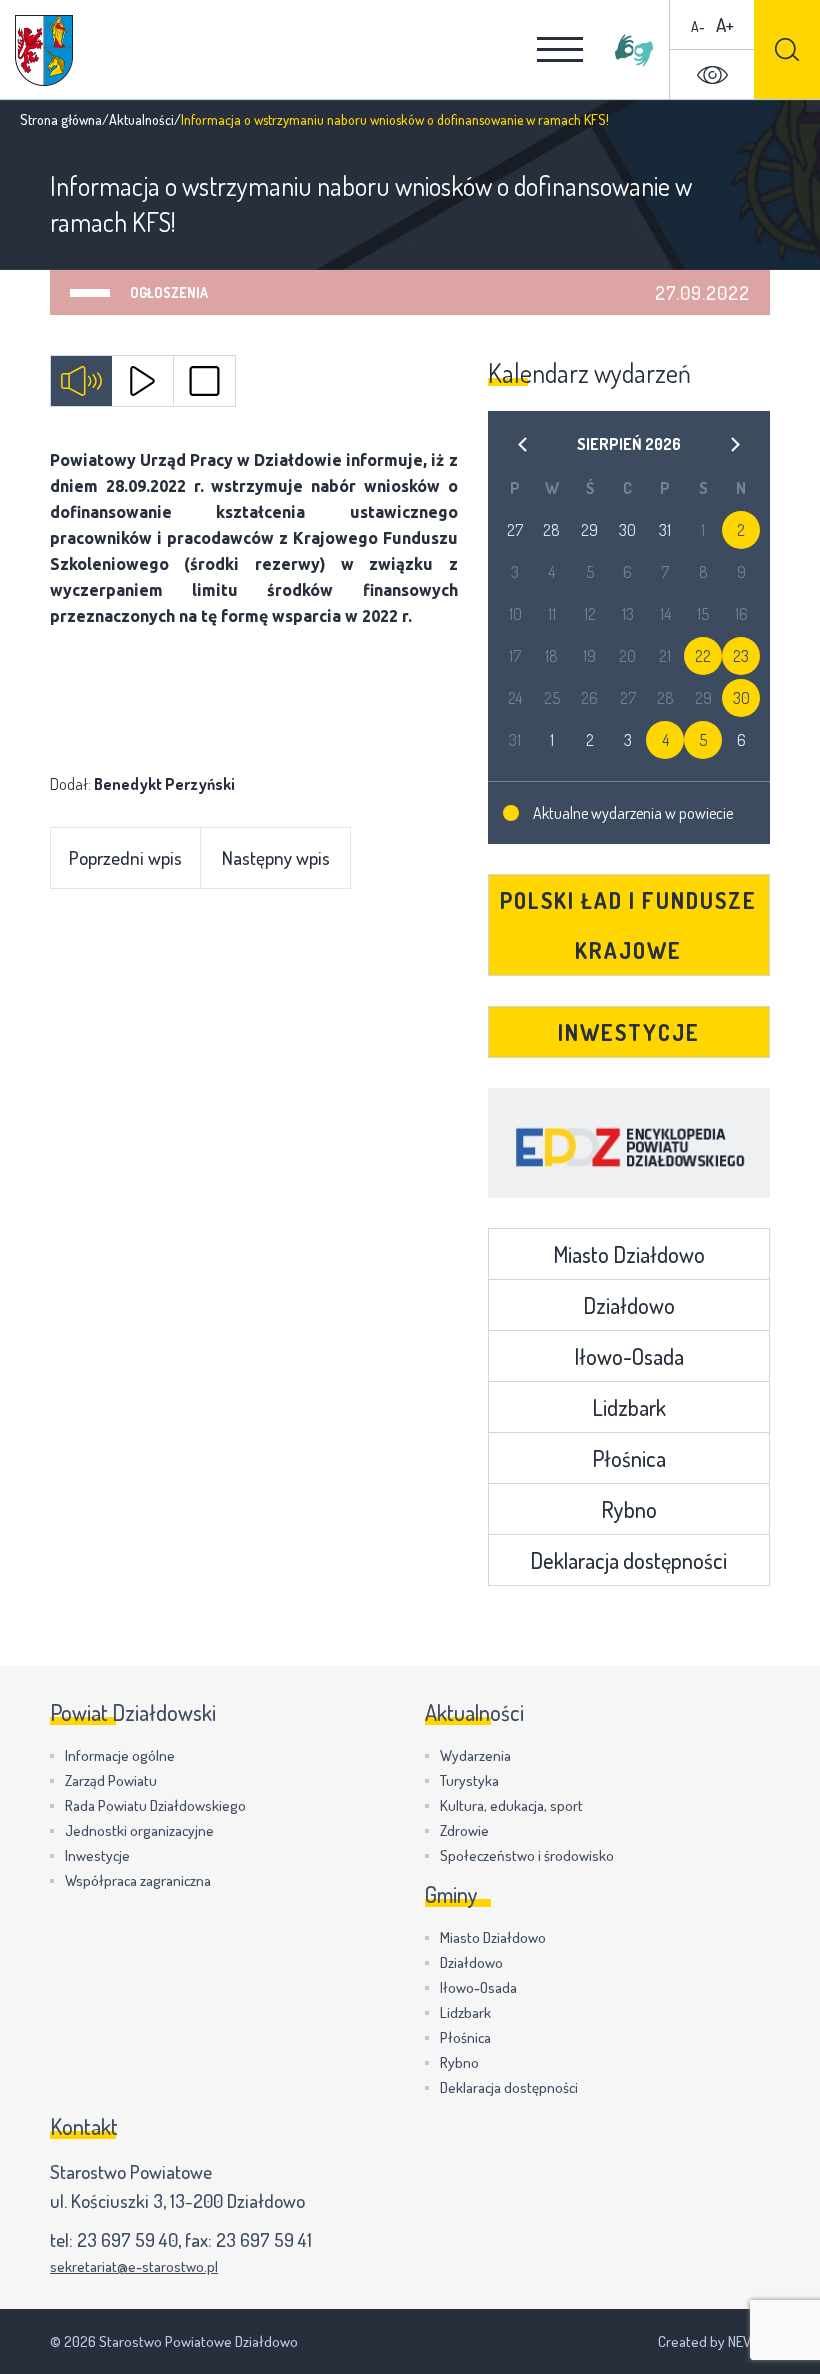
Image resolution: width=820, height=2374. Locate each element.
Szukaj (787, 49)
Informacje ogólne (120, 1755)
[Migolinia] (634, 50)
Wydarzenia (475, 1755)
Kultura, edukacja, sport (511, 1805)
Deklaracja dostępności (628, 1560)
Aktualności (141, 119)
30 (741, 698)
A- (698, 26)
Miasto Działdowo (629, 1254)
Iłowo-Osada (629, 1356)
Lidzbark (629, 1407)
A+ (725, 24)
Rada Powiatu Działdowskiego (155, 1805)
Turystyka (469, 1780)
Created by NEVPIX (714, 2341)
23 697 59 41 (264, 2239)
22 (703, 656)
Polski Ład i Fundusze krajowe (628, 925)
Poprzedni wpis (125, 857)
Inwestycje (629, 1032)
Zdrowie (464, 1830)
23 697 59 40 (127, 2239)
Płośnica (629, 1458)
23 (741, 656)
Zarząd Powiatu (111, 1780)
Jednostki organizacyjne (139, 1830)
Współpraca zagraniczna (138, 1880)
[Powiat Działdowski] (44, 50)
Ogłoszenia (169, 292)
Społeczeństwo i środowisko (527, 1855)
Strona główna (61, 119)
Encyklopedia (629, 1143)
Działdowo (629, 1305)
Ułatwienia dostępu (712, 75)
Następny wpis (276, 857)
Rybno (629, 1509)
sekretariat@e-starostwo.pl (134, 2266)
